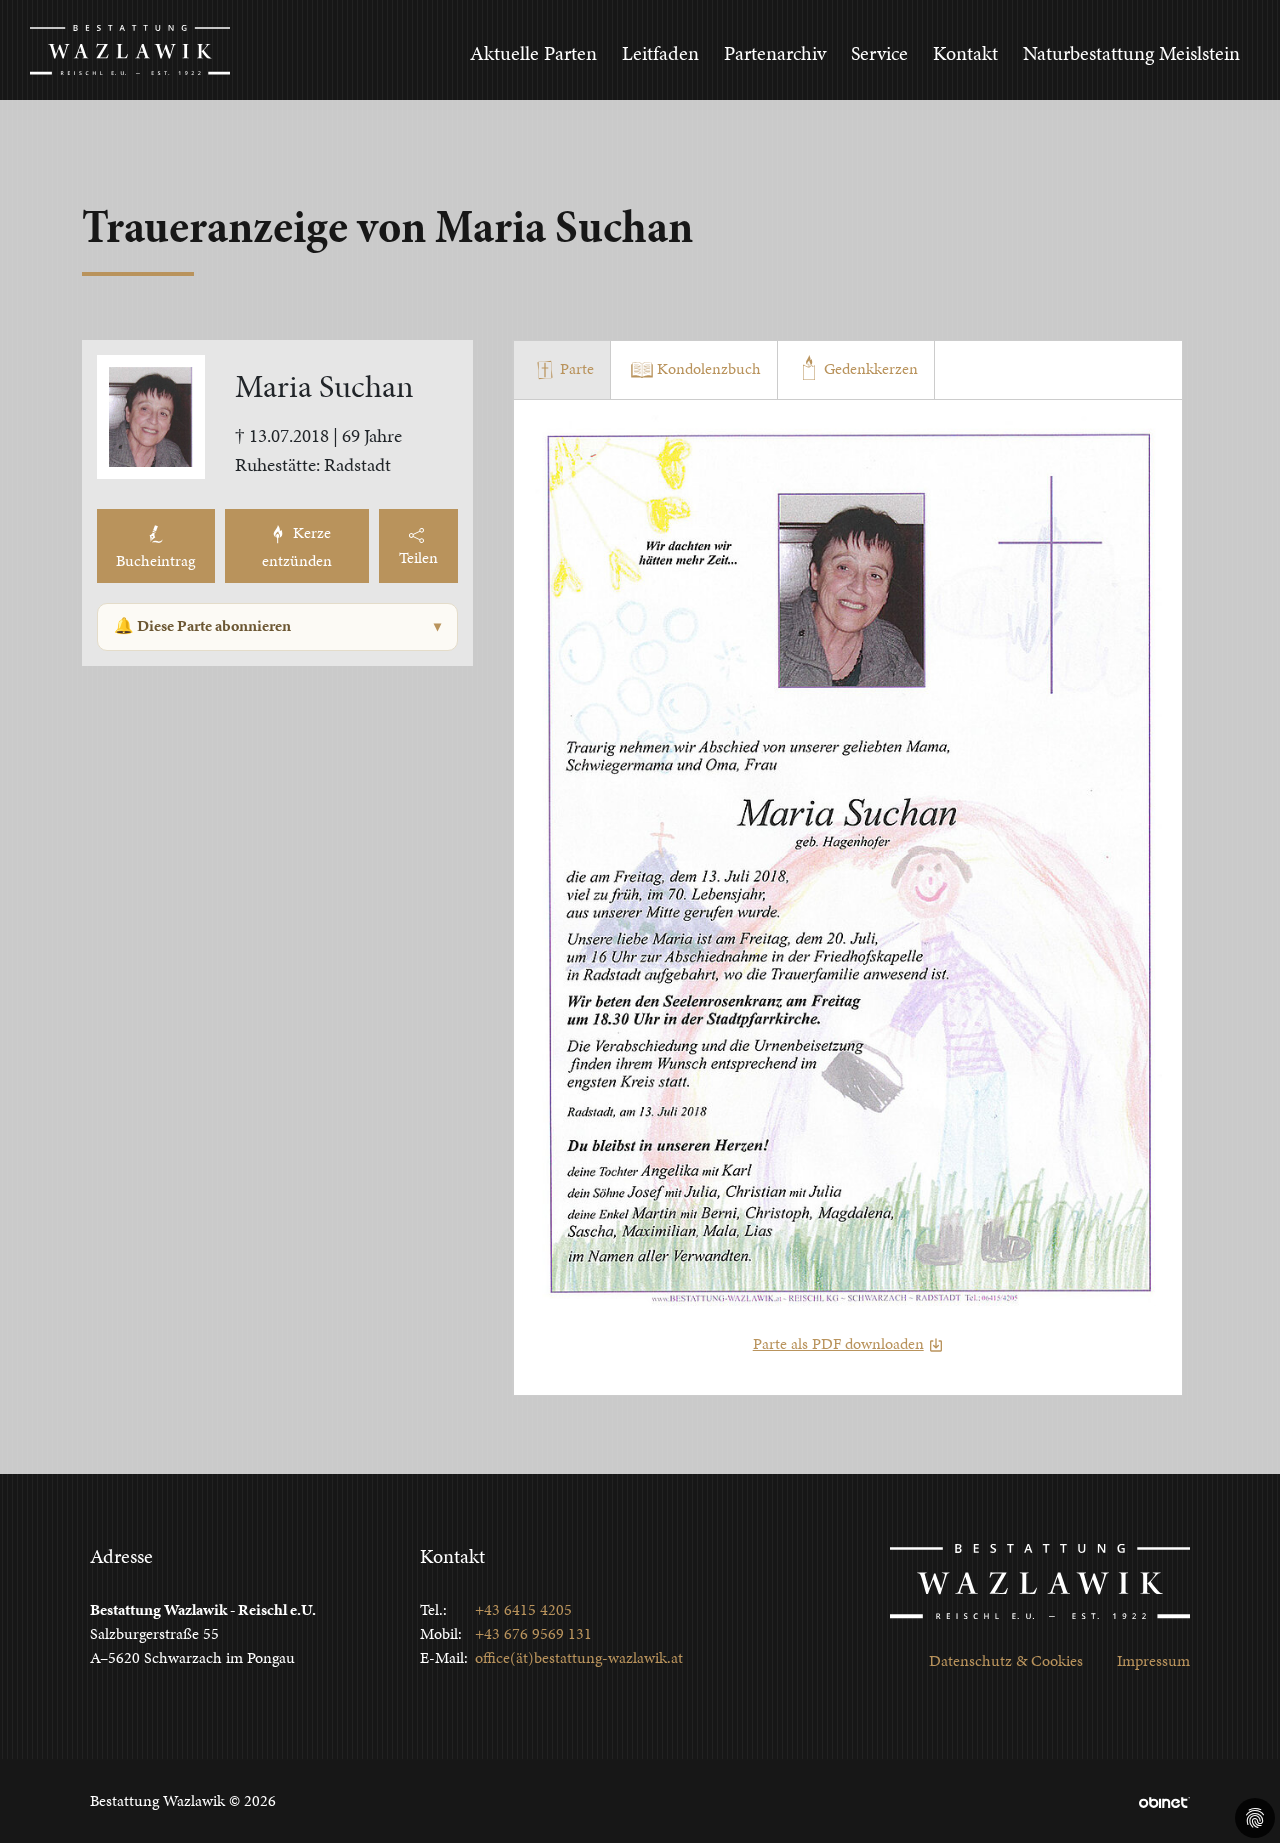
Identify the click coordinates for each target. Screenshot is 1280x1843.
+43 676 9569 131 (533, 1633)
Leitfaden (660, 53)
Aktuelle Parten (533, 53)
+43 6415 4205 (523, 1609)
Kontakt (965, 53)
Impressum (1153, 1660)
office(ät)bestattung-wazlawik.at (579, 1657)
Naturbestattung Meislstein (1131, 53)
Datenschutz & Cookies (1006, 1660)
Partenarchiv (775, 53)
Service (879, 53)
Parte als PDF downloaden (838, 1343)
